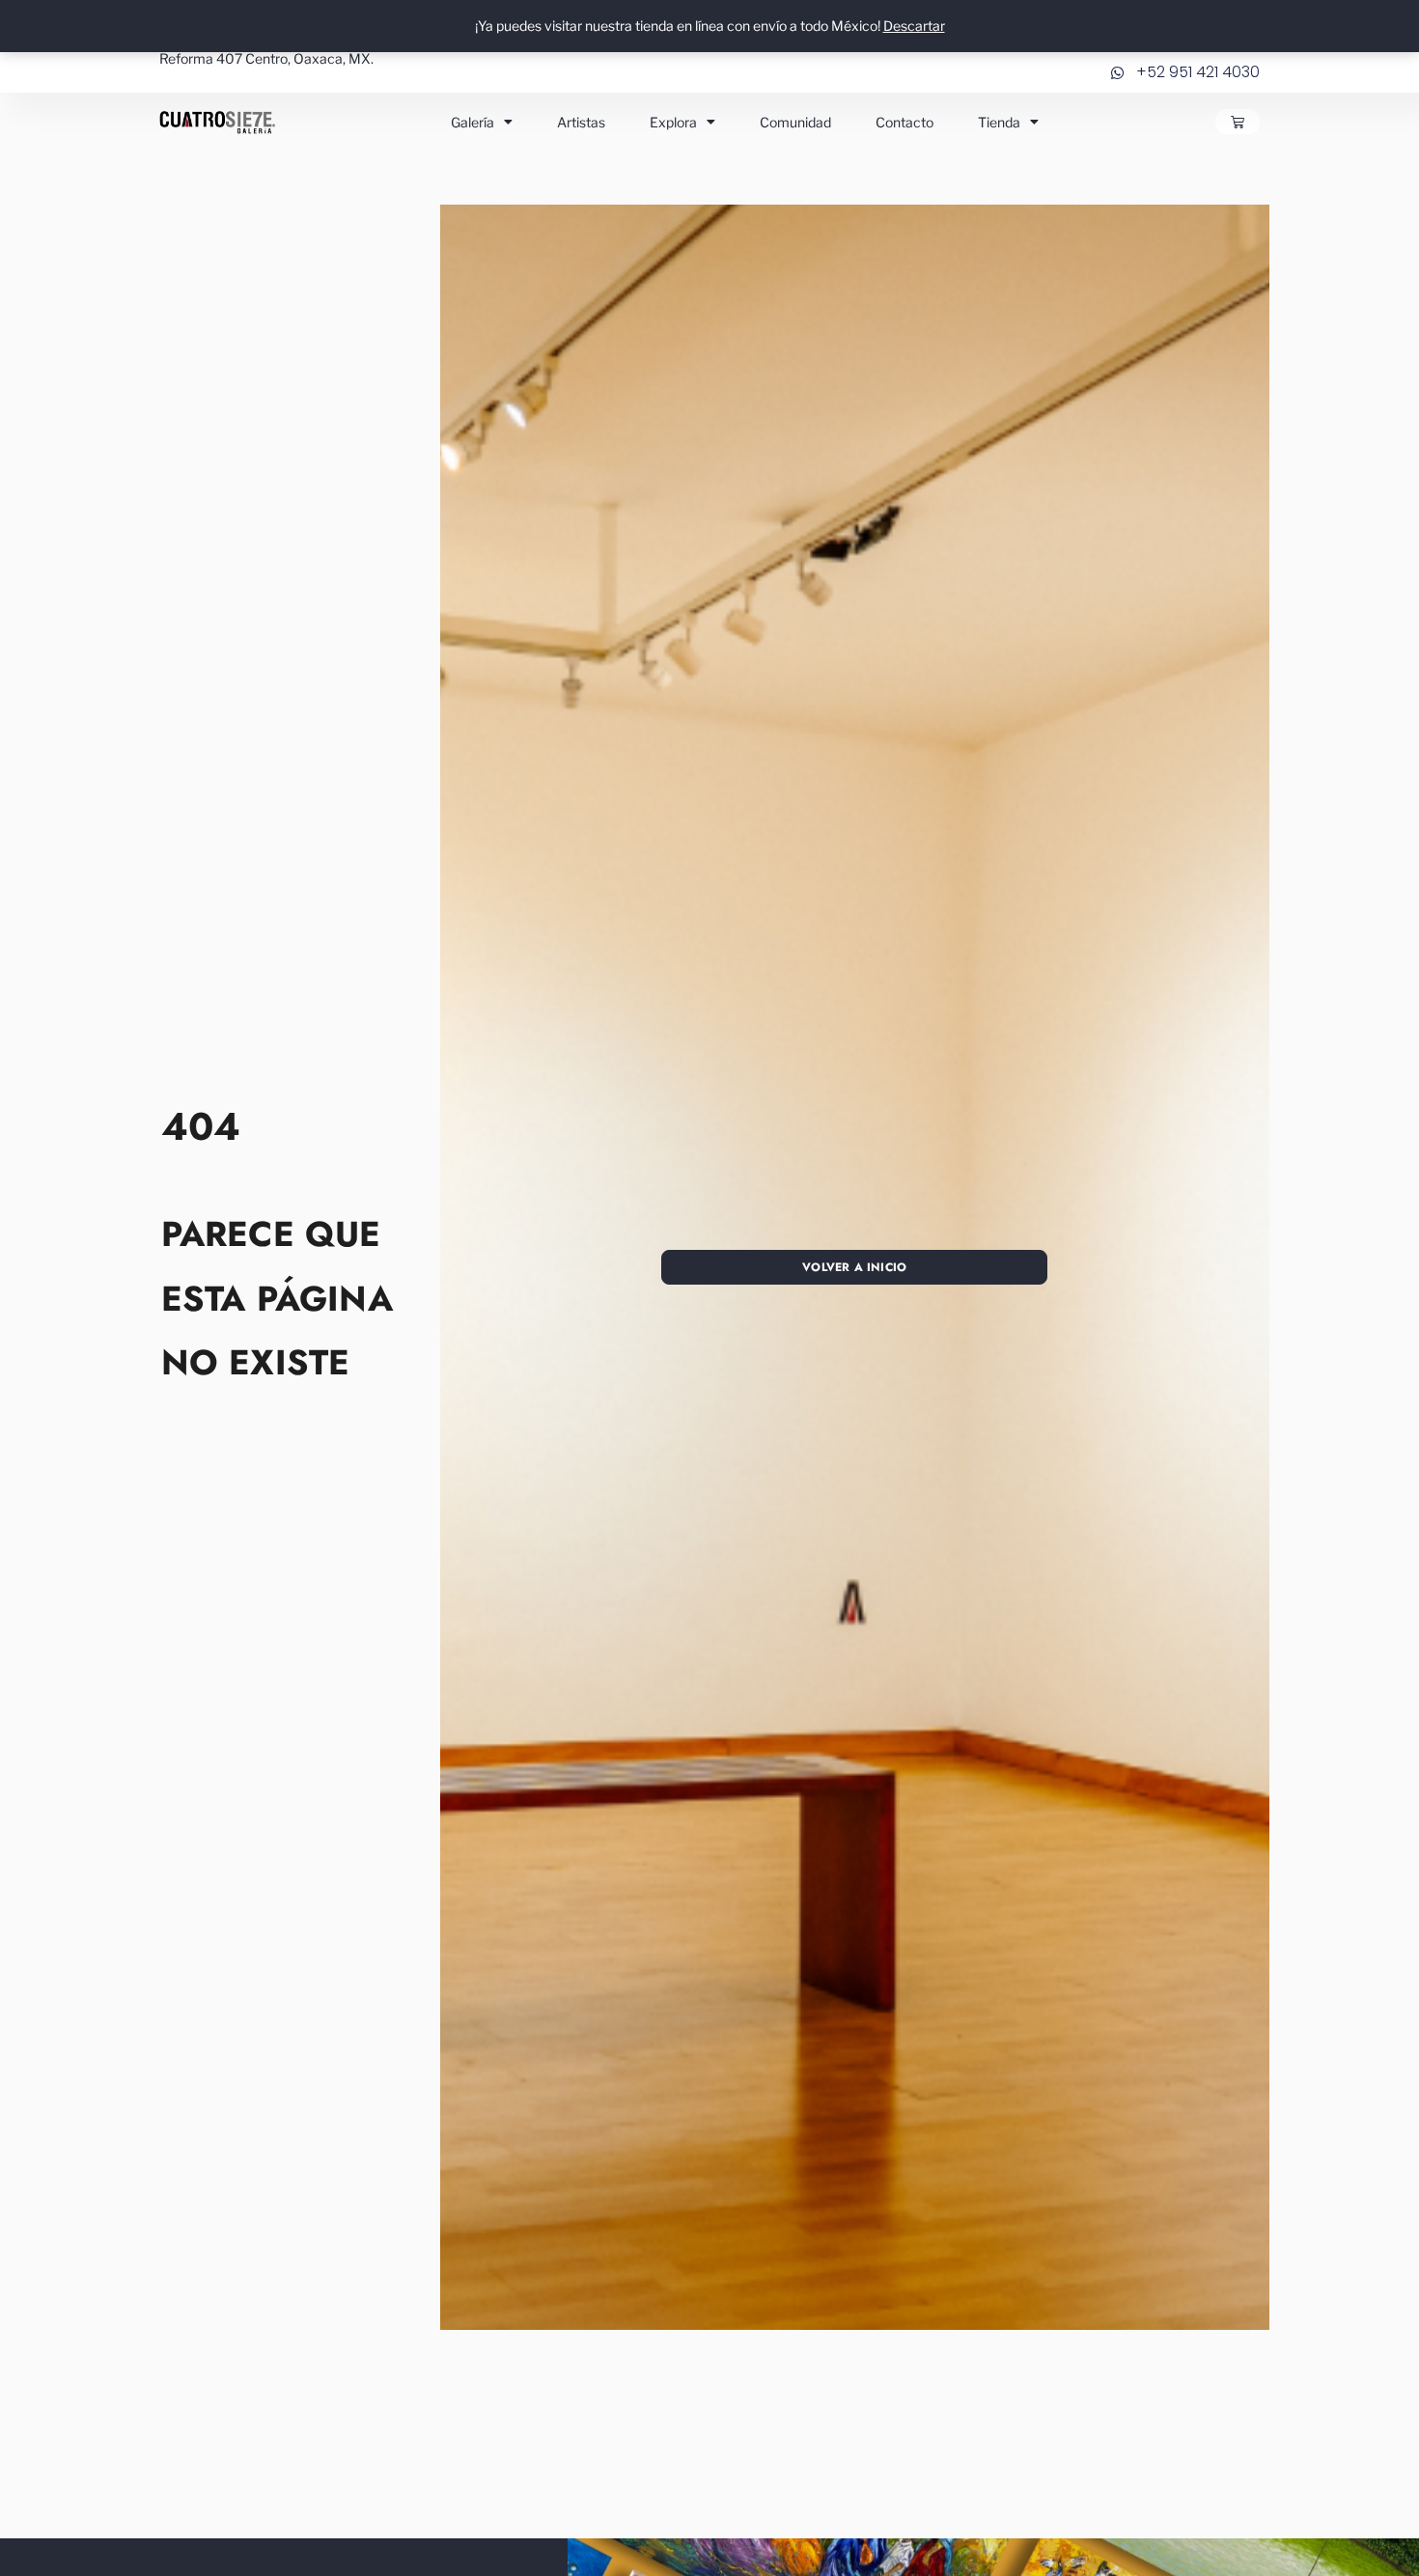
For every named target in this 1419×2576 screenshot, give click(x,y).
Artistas (581, 122)
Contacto (904, 122)
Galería (473, 122)
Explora (673, 122)
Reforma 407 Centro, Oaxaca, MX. (266, 58)
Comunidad (795, 122)
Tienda (999, 122)
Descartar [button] (914, 26)
